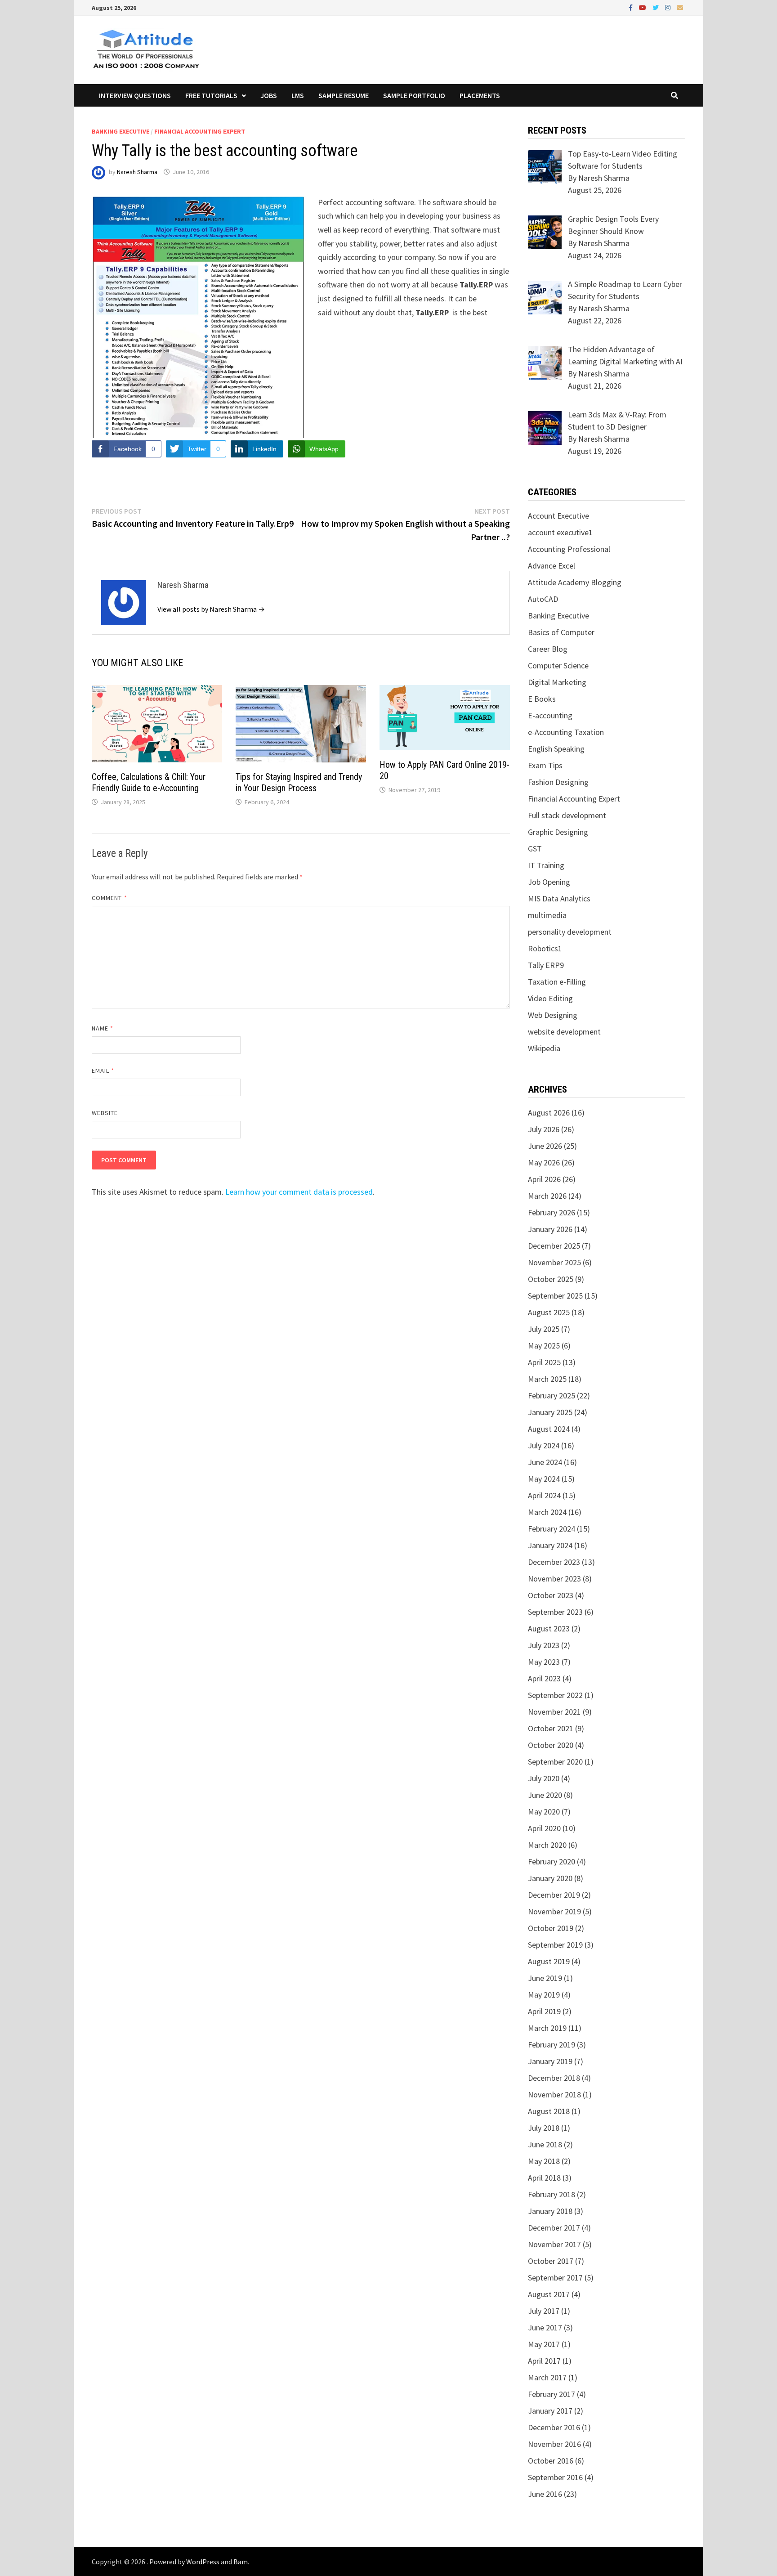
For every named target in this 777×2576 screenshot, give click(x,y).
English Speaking (556, 749)
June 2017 (545, 2327)
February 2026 (551, 1212)
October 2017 (551, 2261)
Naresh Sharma (137, 172)
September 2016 (555, 2477)
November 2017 (554, 2244)
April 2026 (544, 1179)
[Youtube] (643, 7)
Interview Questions (135, 95)
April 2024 (544, 1495)
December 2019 (554, 1895)
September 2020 (555, 1762)
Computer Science (558, 665)
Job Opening (549, 882)
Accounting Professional (569, 549)
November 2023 (554, 1579)
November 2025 (554, 1262)
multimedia (547, 915)
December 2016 (554, 2427)
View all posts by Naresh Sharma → (211, 609)
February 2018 (551, 2194)
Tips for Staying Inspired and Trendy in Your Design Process (299, 782)
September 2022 (555, 1695)
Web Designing (553, 1015)
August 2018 (549, 2111)
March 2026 (547, 1196)
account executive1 (560, 532)
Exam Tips (545, 765)
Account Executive (558, 516)
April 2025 (544, 1362)
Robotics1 (545, 948)
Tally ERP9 (546, 965)
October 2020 (551, 1745)
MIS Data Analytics (559, 898)
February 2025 (551, 1396)
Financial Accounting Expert (200, 131)
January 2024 (550, 1545)
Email (103, 1071)
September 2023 (555, 1612)
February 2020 (551, 1861)
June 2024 (545, 1462)
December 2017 (554, 2228)
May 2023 (544, 1662)
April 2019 (544, 2011)
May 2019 (544, 1995)
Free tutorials (211, 95)
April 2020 (544, 1828)
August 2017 (549, 2294)
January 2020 (550, 1878)
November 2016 (554, 2444)
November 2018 (554, 2094)
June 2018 (545, 2144)
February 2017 (551, 2394)
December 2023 (554, 1562)
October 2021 (551, 1728)
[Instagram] (669, 7)
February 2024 (551, 1529)
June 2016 (545, 2494)
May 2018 (544, 2161)
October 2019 (551, 1928)
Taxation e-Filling (557, 982)
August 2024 (549, 1429)
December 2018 (554, 2078)
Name (103, 1028)
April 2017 (544, 2361)
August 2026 (549, 1113)
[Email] (680, 7)
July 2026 (544, 1129)
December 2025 (554, 1246)
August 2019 (549, 1961)
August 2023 (549, 1628)
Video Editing (550, 998)
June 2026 (545, 1146)
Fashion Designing (558, 782)
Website (105, 1113)
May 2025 (544, 1346)
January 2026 (550, 1229)
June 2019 (545, 1978)
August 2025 (549, 1312)
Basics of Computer (561, 632)
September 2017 (555, 2278)
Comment (109, 898)
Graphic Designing (558, 832)
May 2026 (544, 1163)
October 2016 (551, 2461)
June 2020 (545, 1795)
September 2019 (555, 1945)
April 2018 (544, 2178)
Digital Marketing (557, 682)
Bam (241, 2562)
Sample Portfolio (414, 95)
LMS (298, 95)
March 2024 (547, 1512)
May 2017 (544, 2344)
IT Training (546, 865)
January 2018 (550, 2211)
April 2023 (544, 1678)
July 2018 (544, 2128)
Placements (480, 95)
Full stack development (567, 815)
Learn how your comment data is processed (299, 1192)
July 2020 (544, 1778)
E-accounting (550, 715)
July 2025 (544, 1329)
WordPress (203, 2562)
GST (535, 849)
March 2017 (547, 2377)
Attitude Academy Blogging (575, 582)
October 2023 (551, 1595)
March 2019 (547, 2028)
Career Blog (548, 649)
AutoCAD (543, 599)
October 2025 (551, 1279)
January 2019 (550, 2061)
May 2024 (544, 1479)
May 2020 (544, 1812)
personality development (570, 932)
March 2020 (547, 1845)
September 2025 (555, 1296)
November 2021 (554, 1712)
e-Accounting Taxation (566, 732)
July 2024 (544, 1445)
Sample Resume (344, 95)
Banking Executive (121, 131)
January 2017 (550, 2411)
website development (564, 1032)
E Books (542, 699)
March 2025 (547, 1379)
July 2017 (544, 2311)
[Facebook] (632, 7)
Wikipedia (544, 1048)
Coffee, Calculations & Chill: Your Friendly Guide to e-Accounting (149, 782)
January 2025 (550, 1412)
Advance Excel (551, 566)
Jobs (269, 95)
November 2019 (554, 1911)
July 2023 (544, 1645)
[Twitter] (656, 7)
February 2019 (551, 2045)
